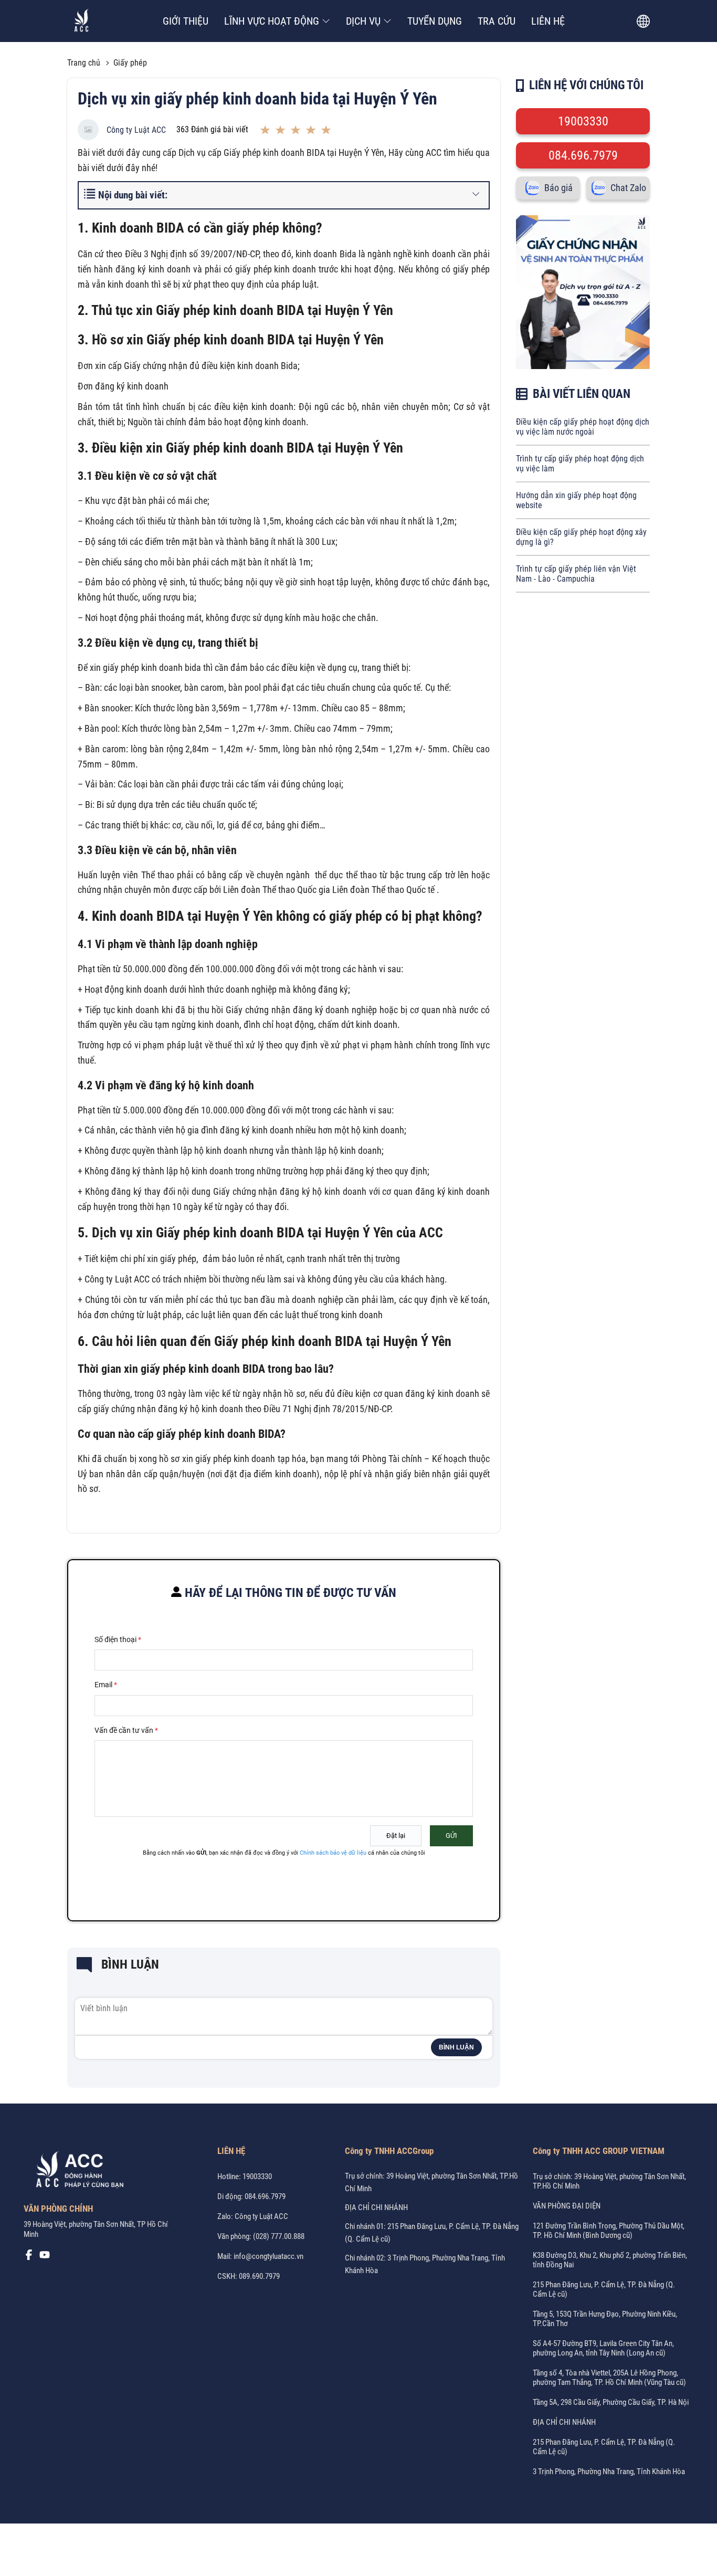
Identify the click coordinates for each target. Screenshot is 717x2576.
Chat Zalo (628, 188)
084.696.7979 (583, 155)
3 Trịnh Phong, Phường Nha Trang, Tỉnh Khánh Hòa (609, 2472)
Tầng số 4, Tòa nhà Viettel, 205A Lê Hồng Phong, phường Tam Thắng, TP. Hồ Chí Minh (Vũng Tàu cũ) (609, 2378)
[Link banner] (583, 366)
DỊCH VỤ (363, 21)
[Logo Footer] (76, 2172)
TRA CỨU (497, 21)
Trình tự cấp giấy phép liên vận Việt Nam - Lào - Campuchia (576, 574)
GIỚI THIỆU (186, 21)
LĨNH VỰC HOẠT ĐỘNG (272, 21)
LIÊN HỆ (548, 21)
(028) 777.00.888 (279, 2236)
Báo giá (558, 188)
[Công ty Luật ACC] (82, 21)
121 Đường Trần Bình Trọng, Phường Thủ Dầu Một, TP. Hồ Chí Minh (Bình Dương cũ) (609, 2231)
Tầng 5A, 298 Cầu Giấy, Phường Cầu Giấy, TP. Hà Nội (611, 2402)
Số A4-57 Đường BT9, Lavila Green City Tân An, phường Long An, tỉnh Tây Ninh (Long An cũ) (603, 2348)
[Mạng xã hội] (29, 2257)
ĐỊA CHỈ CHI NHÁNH (376, 2207)
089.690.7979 (259, 2276)
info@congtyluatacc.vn (268, 2256)
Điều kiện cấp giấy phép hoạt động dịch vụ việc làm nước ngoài (583, 427)
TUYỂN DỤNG (435, 21)
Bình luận (456, 2047)
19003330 (583, 121)
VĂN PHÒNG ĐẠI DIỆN (567, 2206)
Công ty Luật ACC (136, 130)
